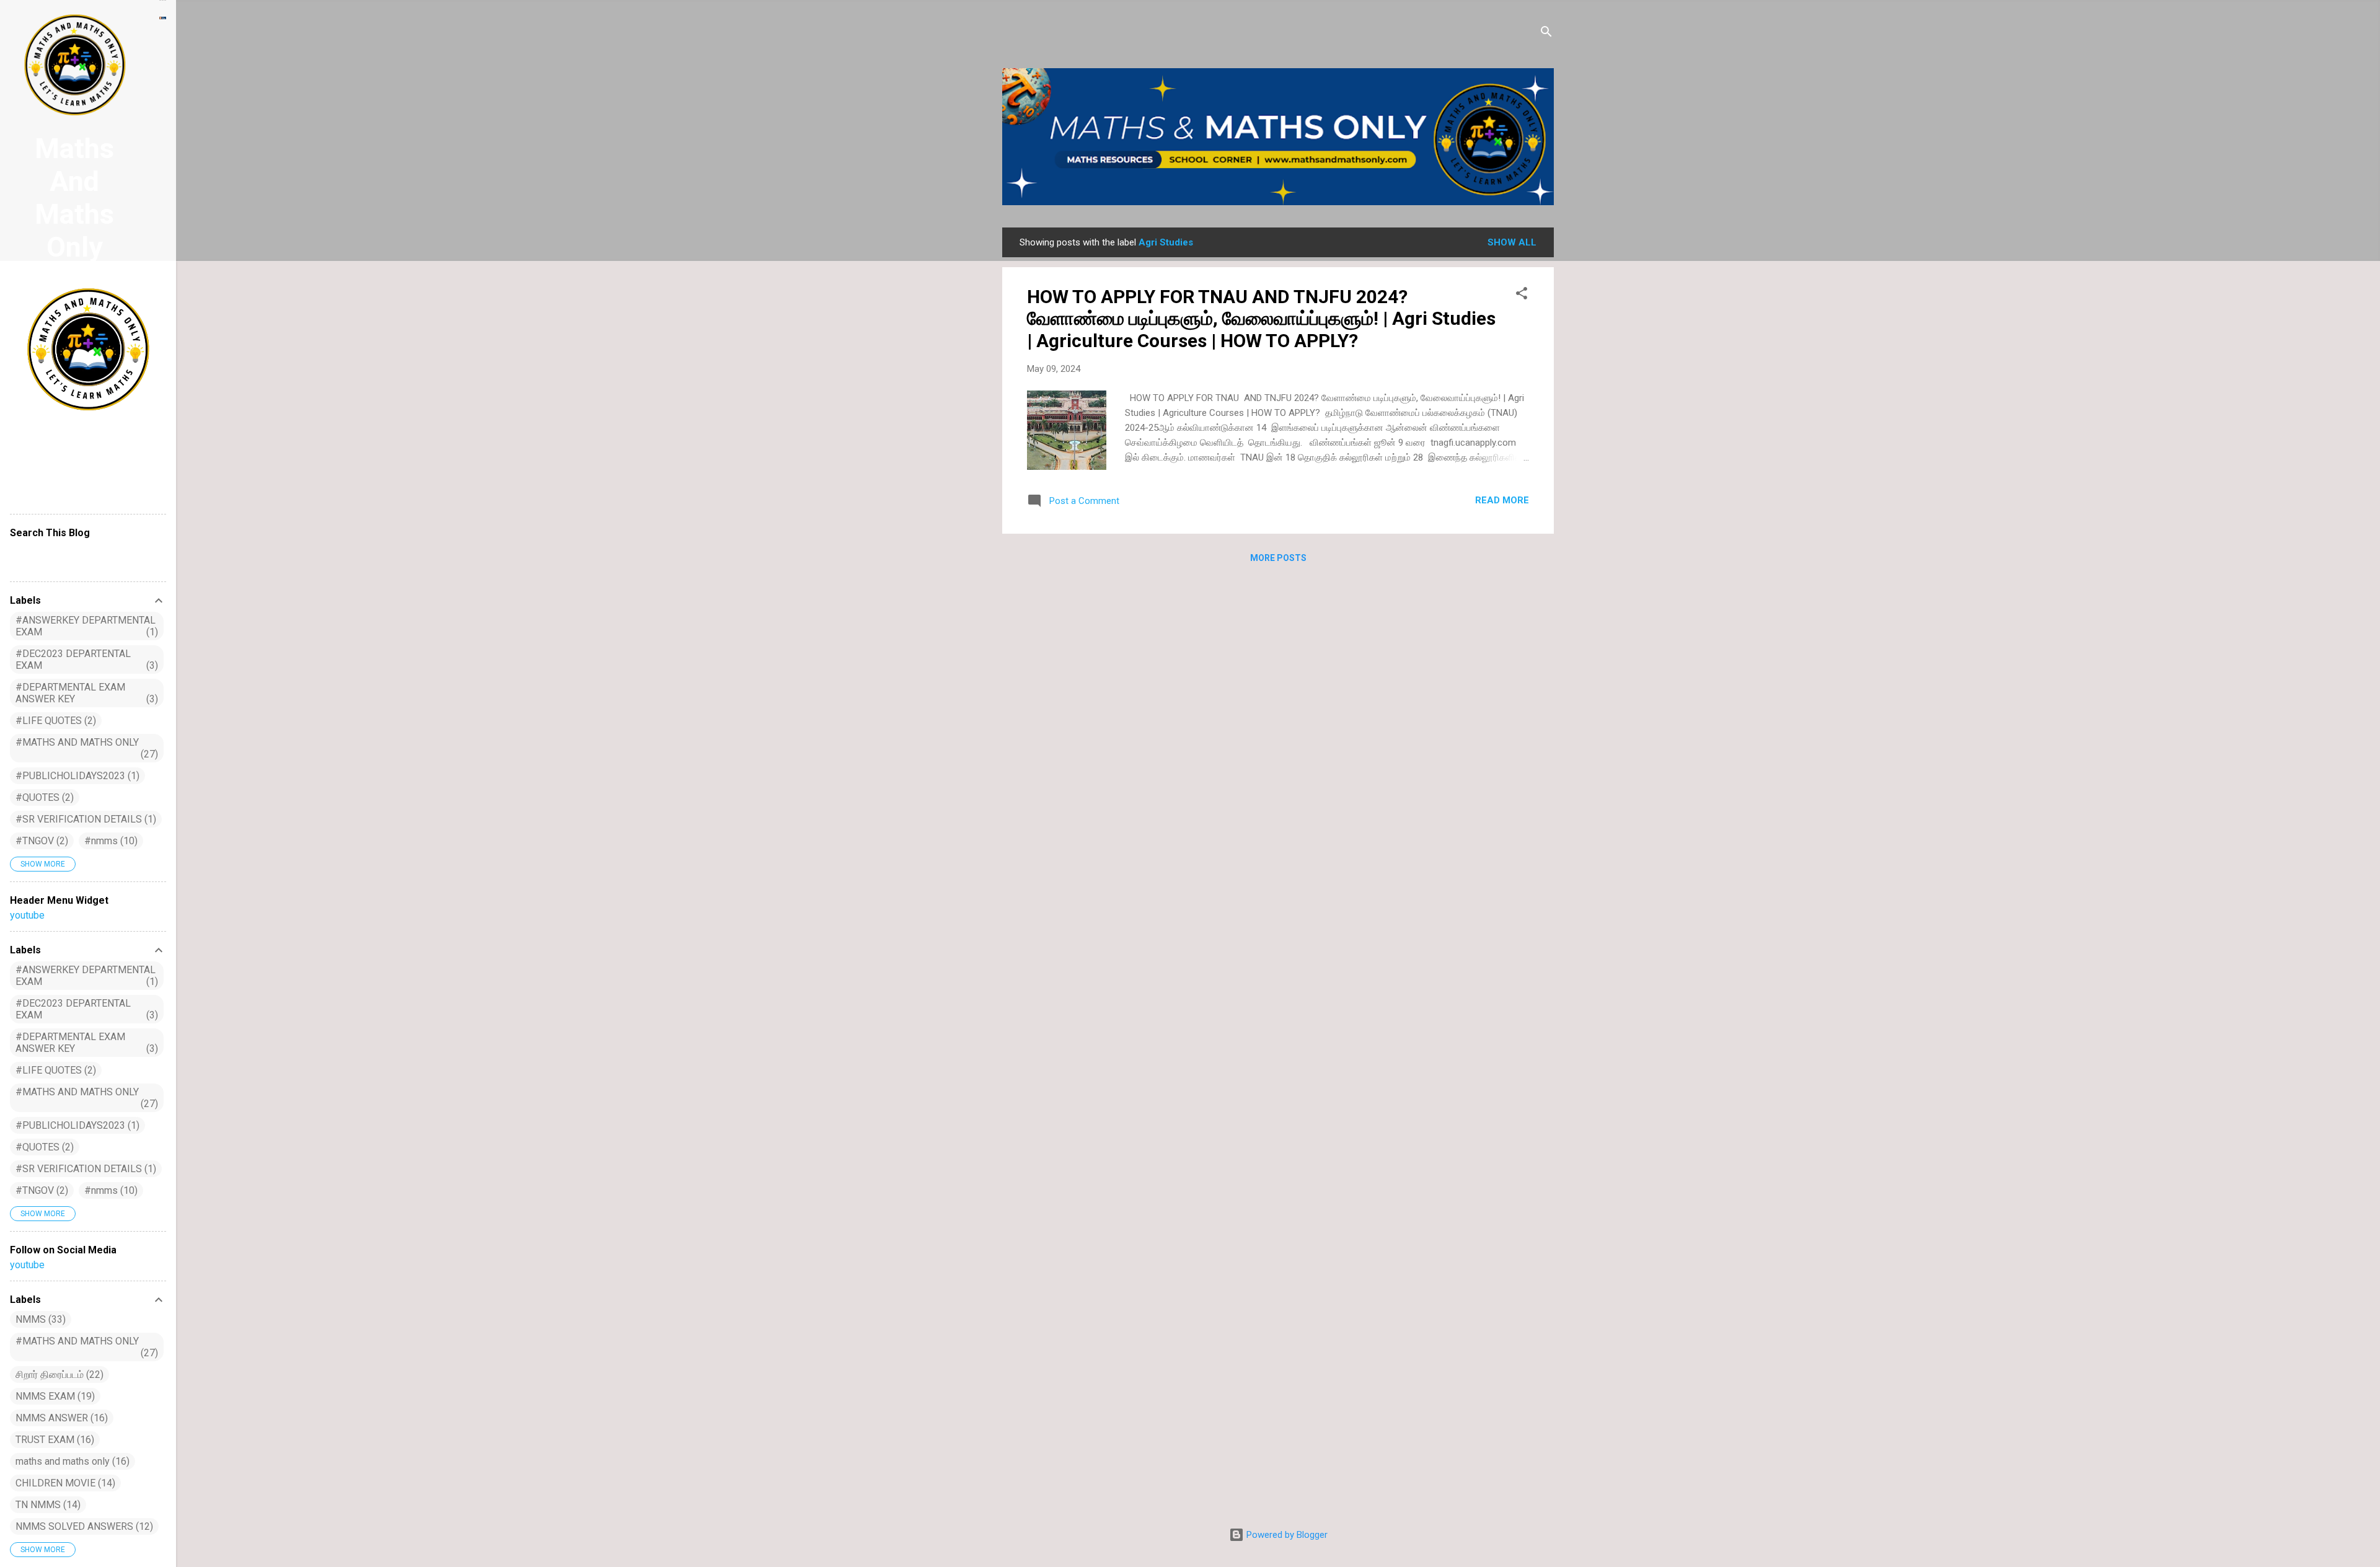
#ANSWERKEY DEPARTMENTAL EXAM (86, 626)
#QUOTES (43, 797)
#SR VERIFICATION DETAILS (84, 819)
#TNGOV (40, 841)
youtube (27, 915)
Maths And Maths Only (74, 198)
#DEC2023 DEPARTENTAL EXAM (85, 660)
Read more (1502, 500)
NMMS (39, 1319)
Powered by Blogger (1286, 1535)
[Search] (1546, 34)
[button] (1522, 295)
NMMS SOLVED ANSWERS (83, 1526)
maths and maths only (71, 1461)
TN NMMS (46, 1505)
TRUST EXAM (53, 1440)
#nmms (109, 841)
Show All (1512, 242)
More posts (1278, 558)
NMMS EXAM (54, 1396)
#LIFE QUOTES (54, 721)
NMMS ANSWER (60, 1418)
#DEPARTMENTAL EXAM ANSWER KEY (85, 693)
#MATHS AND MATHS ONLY (85, 748)
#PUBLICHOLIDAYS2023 (76, 776)
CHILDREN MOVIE (64, 1483)
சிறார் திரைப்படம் (58, 1375)
